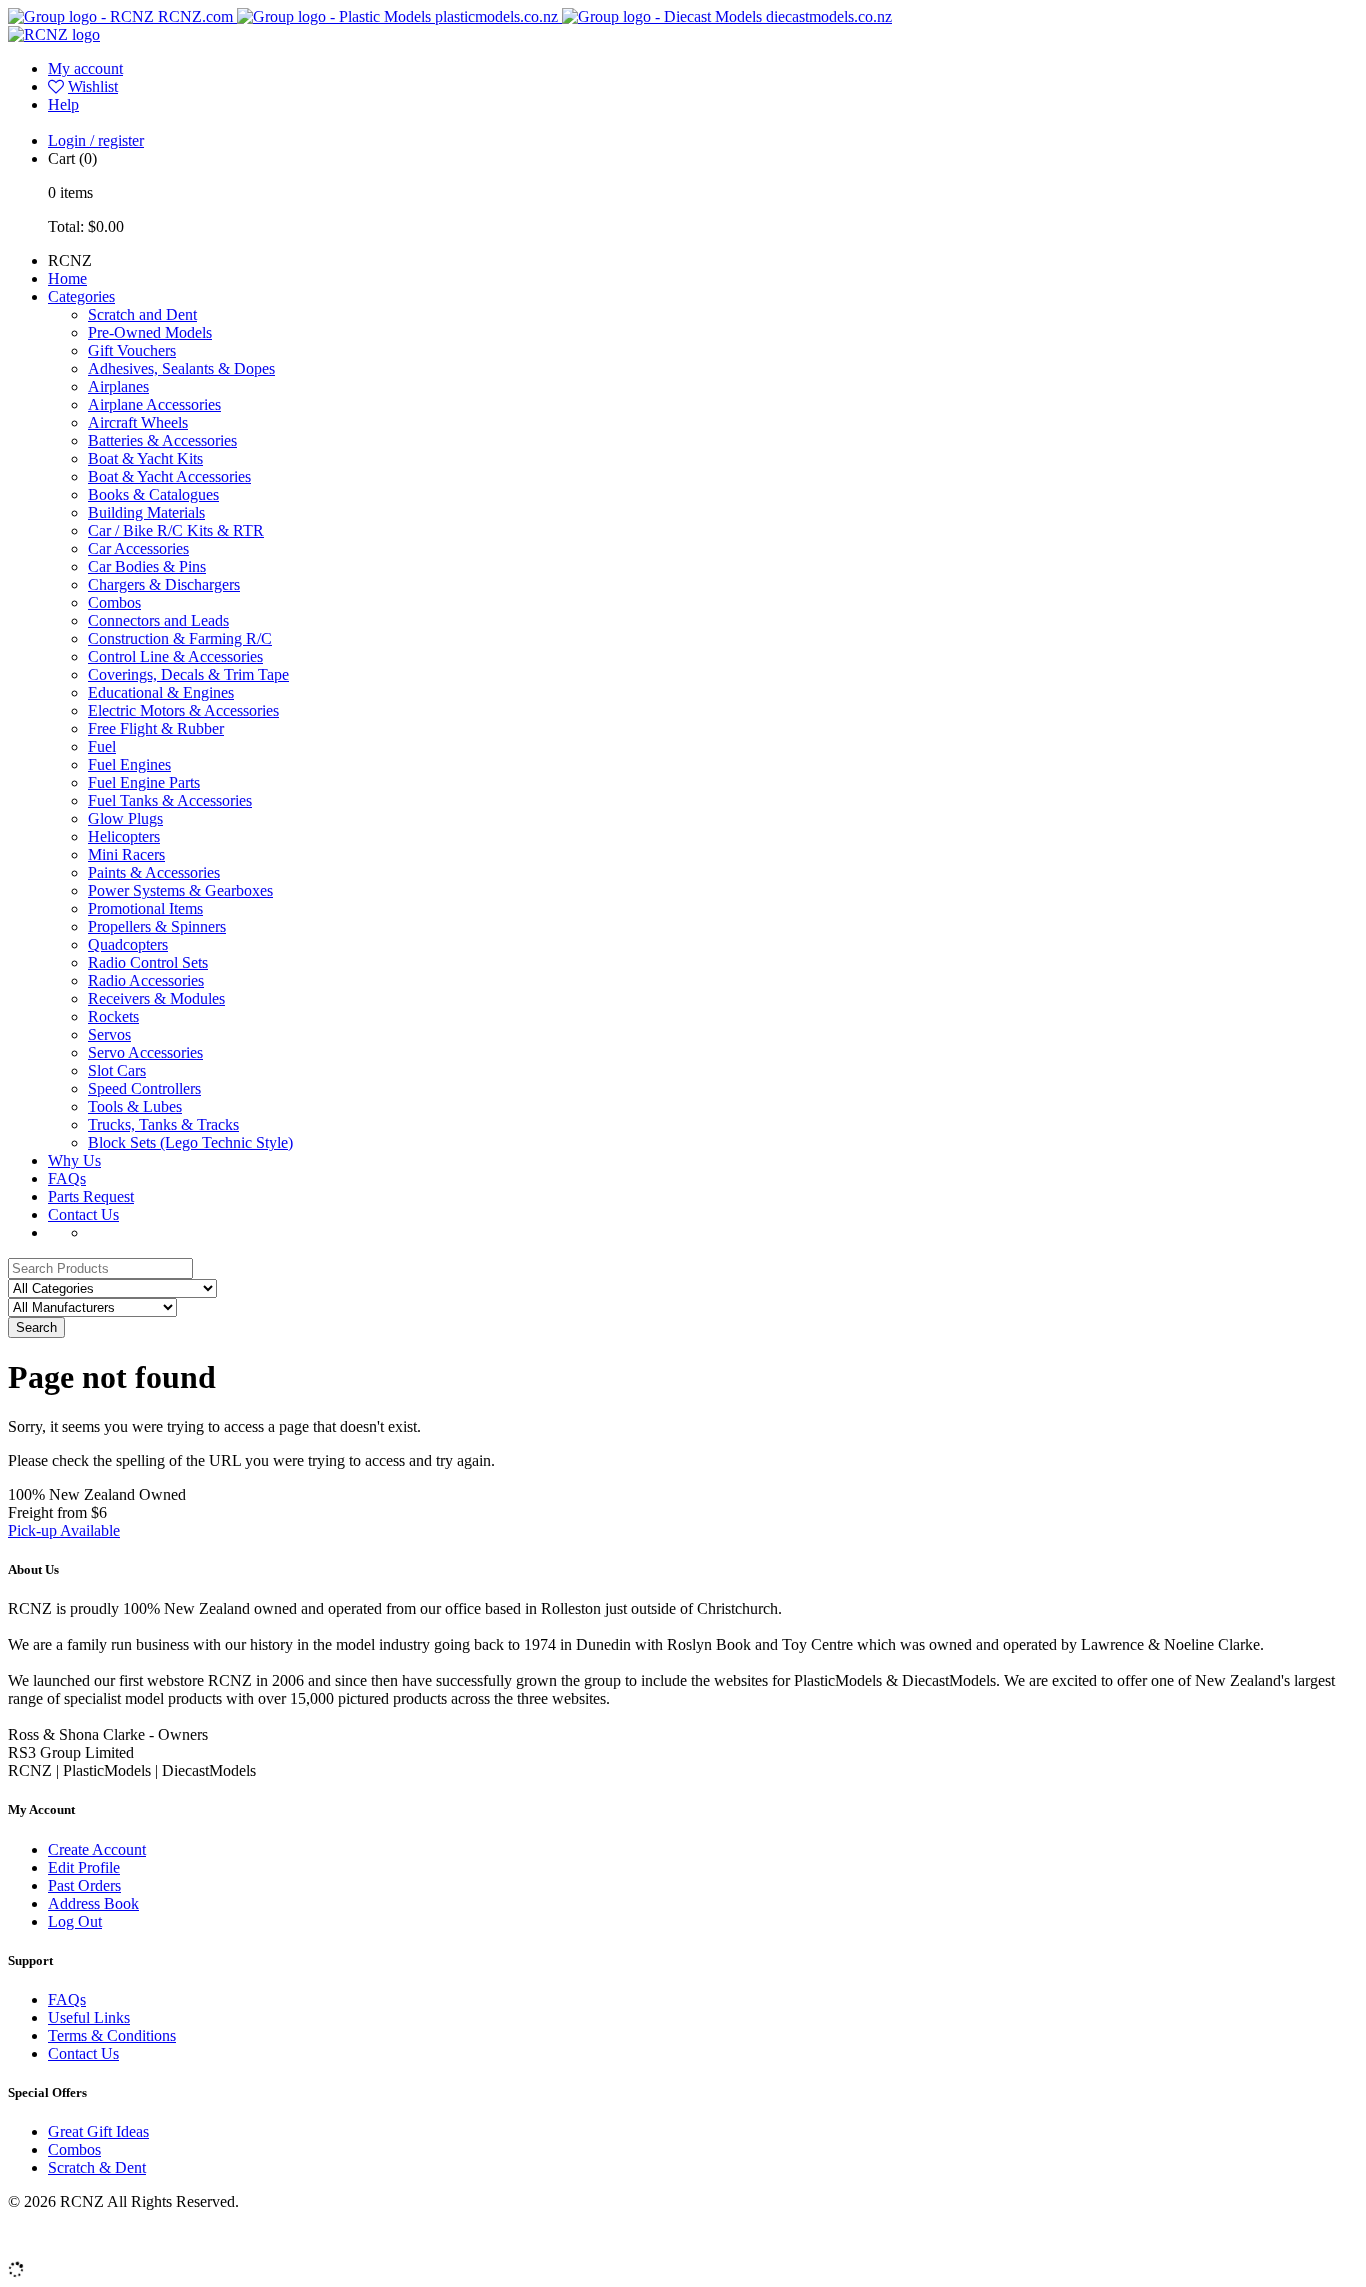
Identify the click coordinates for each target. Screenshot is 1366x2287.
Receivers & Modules (156, 998)
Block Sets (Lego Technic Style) (190, 1142)
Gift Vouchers (132, 350)
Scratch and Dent (142, 314)
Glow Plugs (125, 818)
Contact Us (83, 1214)
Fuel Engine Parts (144, 782)
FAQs (67, 1178)
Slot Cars (117, 1070)
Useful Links (89, 2017)
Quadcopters (128, 944)
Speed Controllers (144, 1088)
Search (36, 1327)
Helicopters (124, 836)
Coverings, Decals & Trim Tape (188, 674)
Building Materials (146, 512)
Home (67, 278)
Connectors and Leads (158, 620)
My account (85, 68)
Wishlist (93, 86)
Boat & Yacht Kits (145, 458)
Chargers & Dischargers (164, 584)
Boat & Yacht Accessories (169, 476)
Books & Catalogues (153, 494)
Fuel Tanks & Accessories (170, 800)
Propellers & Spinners (157, 926)
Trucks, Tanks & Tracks (163, 1124)
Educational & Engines (161, 692)
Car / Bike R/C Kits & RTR (176, 530)
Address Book (93, 1903)
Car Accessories (138, 548)
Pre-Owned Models (150, 332)
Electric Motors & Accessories (183, 710)
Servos (109, 1034)
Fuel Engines (129, 764)
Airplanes (118, 386)
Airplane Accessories (154, 404)
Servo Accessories (145, 1052)
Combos (114, 602)
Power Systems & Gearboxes (180, 890)
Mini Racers (126, 854)
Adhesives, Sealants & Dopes (181, 368)
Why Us (74, 1160)
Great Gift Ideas (98, 2131)
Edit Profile (84, 1867)
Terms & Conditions (112, 2035)
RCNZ (70, 260)
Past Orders (84, 1885)
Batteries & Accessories (162, 440)
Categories (81, 296)
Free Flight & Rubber (156, 728)
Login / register (96, 140)
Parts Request (91, 1196)
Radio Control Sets (148, 962)
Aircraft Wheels (138, 422)
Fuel (102, 746)
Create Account (97, 1849)
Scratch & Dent (97, 2167)
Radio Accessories (146, 980)
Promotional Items (145, 908)
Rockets (113, 1016)
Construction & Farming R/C (180, 638)
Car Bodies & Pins (147, 566)
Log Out (75, 1921)
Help (63, 104)
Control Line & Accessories (175, 656)
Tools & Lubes (135, 1106)
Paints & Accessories (154, 872)
